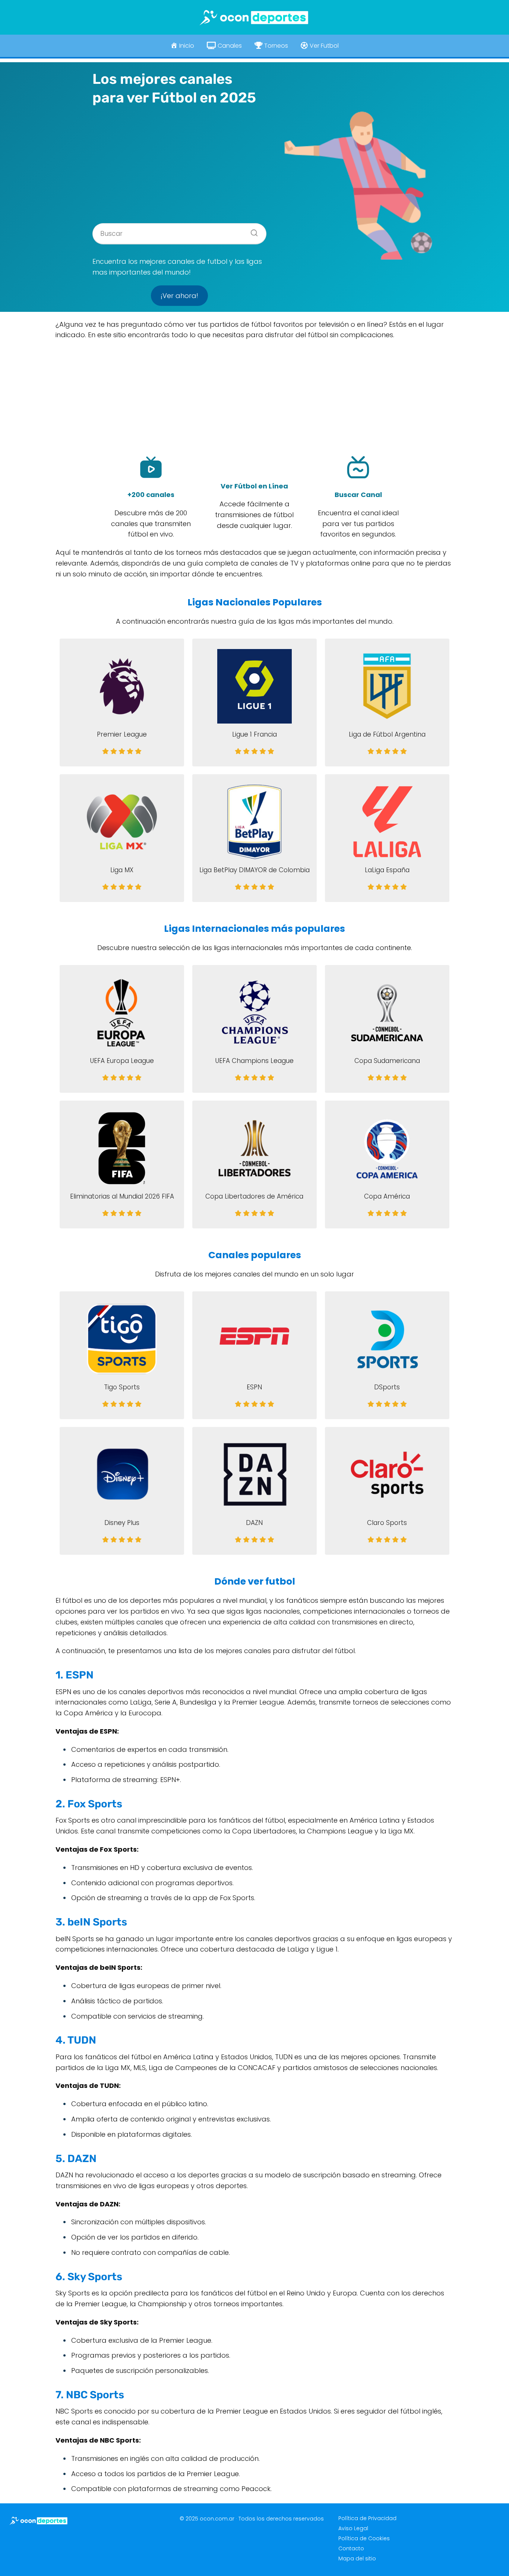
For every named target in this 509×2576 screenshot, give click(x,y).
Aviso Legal (353, 2528)
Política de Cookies (364, 2538)
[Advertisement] (180, 162)
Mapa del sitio (357, 2558)
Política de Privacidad (367, 2518)
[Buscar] (252, 231)
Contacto (351, 2548)
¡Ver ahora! (179, 296)
